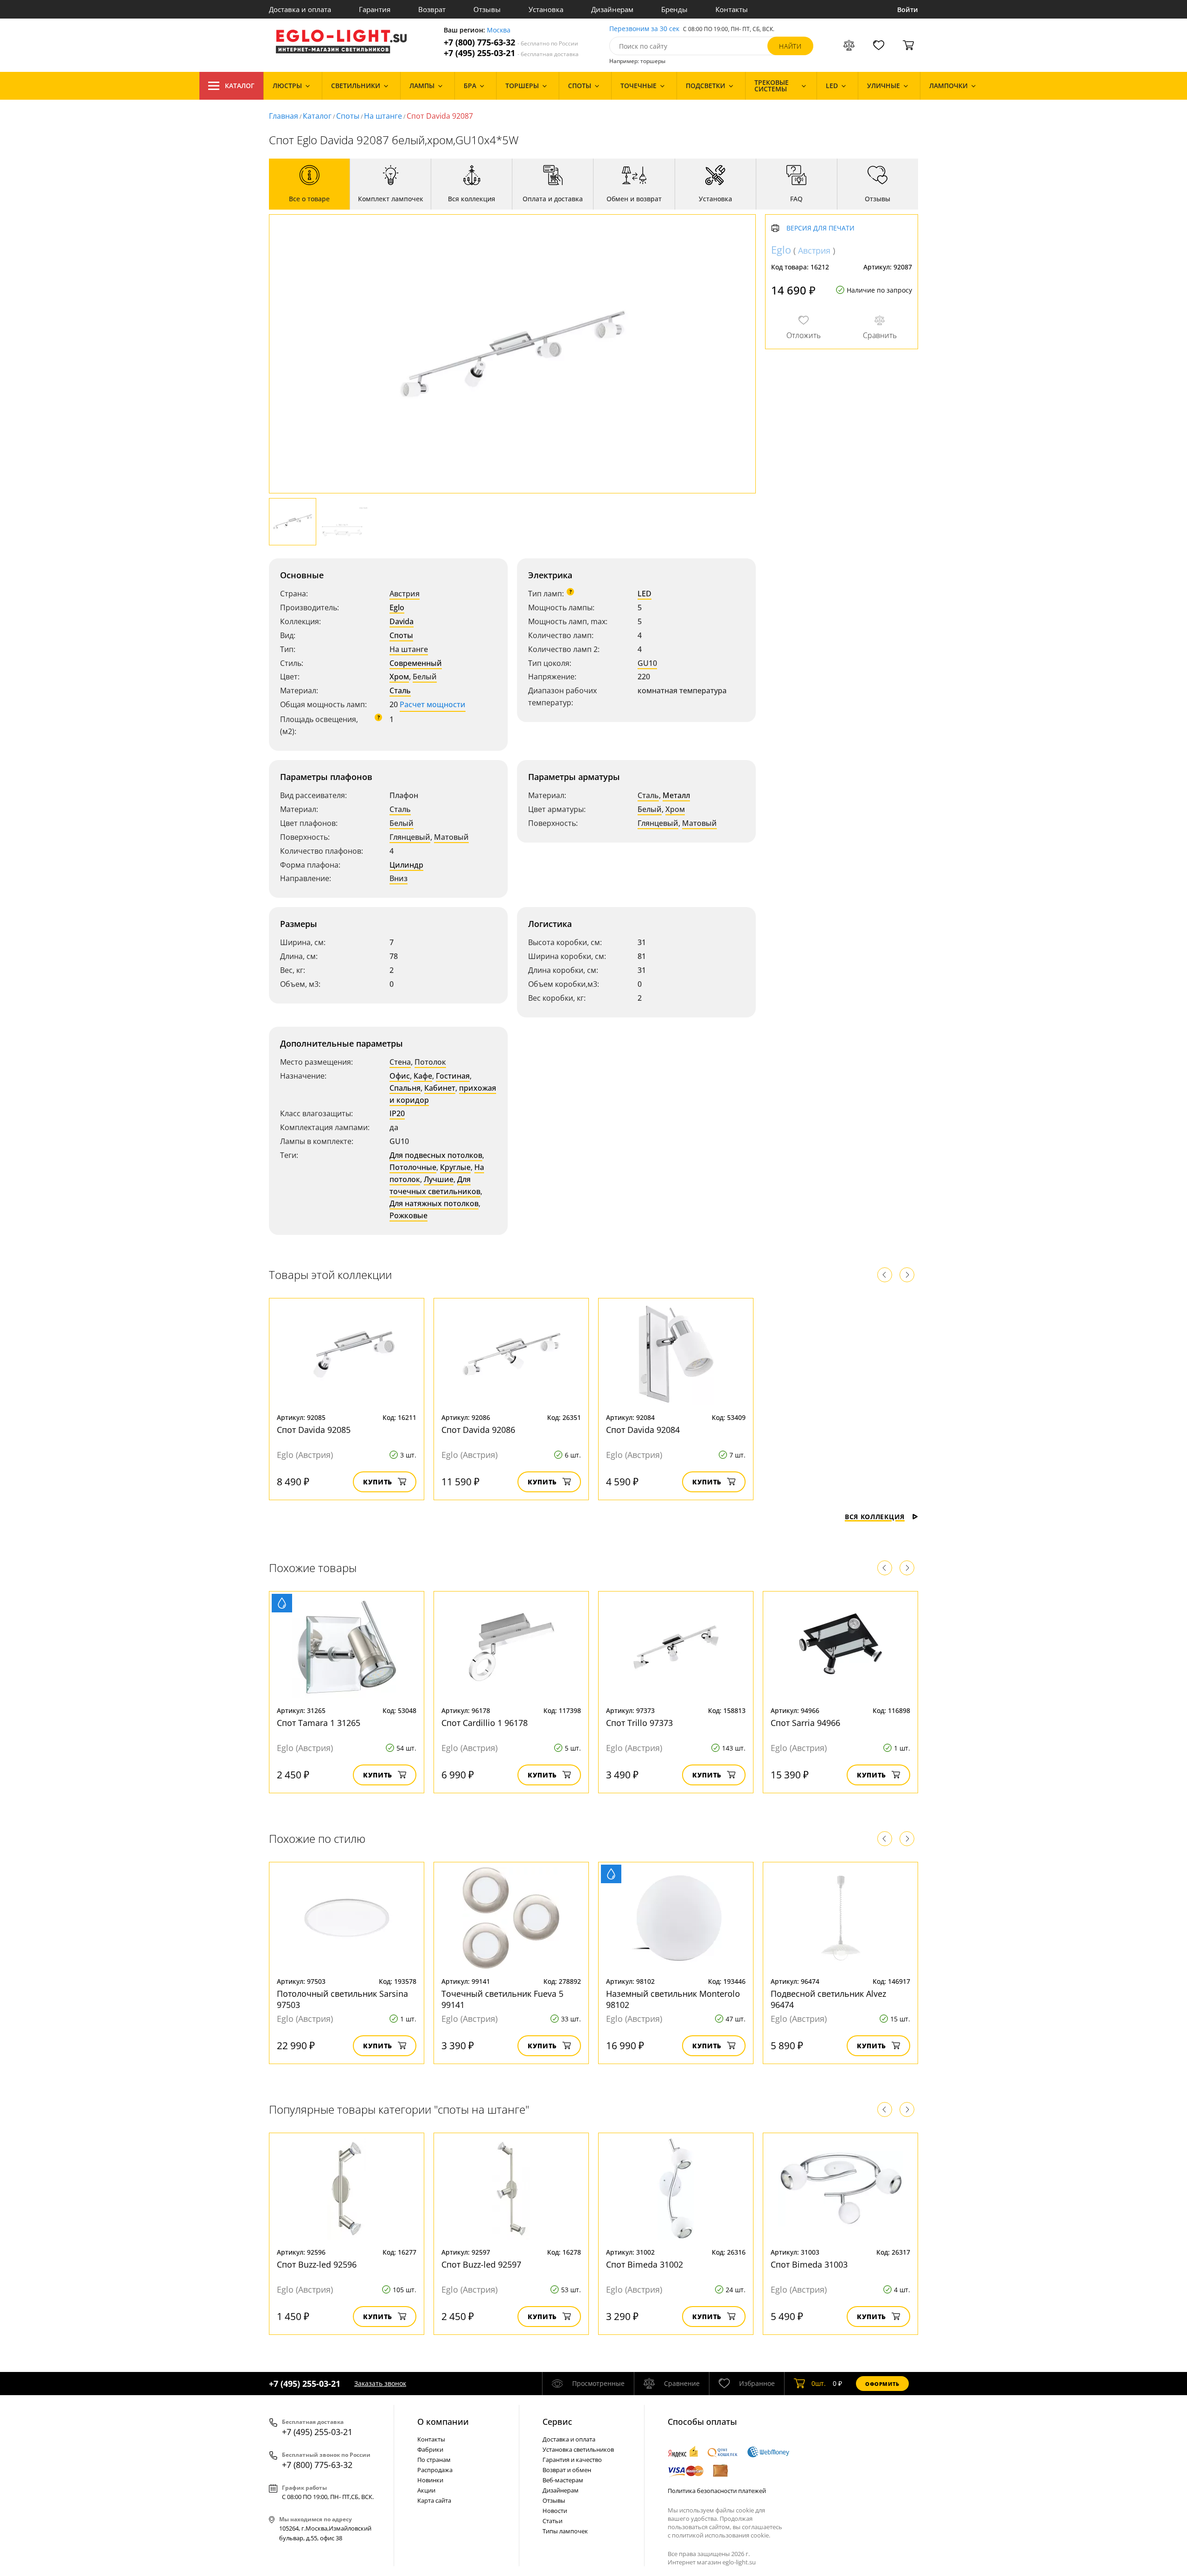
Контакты (732, 9)
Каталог (240, 86)
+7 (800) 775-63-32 (511, 42)
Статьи (552, 2521)
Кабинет (440, 1088)
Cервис (557, 2422)
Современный (416, 663)
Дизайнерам (612, 9)
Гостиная (453, 1076)
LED (645, 594)
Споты (348, 116)
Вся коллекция (875, 1517)
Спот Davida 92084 (643, 1430)
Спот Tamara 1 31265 (319, 1723)
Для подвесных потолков (436, 1155)
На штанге (383, 116)
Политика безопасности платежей (717, 2491)
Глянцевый (410, 837)
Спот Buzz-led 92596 (317, 2264)
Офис (400, 1076)
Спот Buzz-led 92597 (481, 2264)
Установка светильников (578, 2449)
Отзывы (487, 9)
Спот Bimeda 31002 (645, 2264)
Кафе (423, 1076)
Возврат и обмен (567, 2470)
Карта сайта (434, 2500)
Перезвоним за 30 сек (644, 29)
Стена (400, 1062)
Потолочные (413, 1167)
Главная (284, 116)
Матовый (451, 837)
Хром (399, 677)
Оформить (882, 2384)
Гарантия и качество (572, 2460)
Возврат (432, 9)
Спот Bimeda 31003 (809, 2264)
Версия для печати (820, 228)
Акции (426, 2490)
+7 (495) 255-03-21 (511, 53)
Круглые (455, 1167)
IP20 (397, 1113)
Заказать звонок (380, 2383)
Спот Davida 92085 (314, 1430)
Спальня (405, 1088)
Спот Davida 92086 (478, 1430)
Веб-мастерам (563, 2480)
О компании (443, 2422)
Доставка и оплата (300, 9)
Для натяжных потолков (434, 1203)
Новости (555, 2511)
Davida (402, 621)
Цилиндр (406, 865)
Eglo (397, 607)
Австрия (405, 594)
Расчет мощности (433, 704)
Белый (425, 677)
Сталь (400, 690)
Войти (908, 10)
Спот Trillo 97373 (639, 1723)
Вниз (399, 878)
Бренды (674, 9)
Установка (546, 9)
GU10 (647, 663)
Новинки (430, 2480)
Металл (676, 795)
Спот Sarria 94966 (805, 1723)
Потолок (430, 1062)
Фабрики (430, 2449)
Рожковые (408, 1215)
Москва (499, 30)
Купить (378, 1482)
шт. (819, 2383)
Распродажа (435, 2470)
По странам (434, 2460)
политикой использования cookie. (721, 2535)
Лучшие (439, 1179)
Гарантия (375, 9)
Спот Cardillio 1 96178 (485, 1723)
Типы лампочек (565, 2531)
